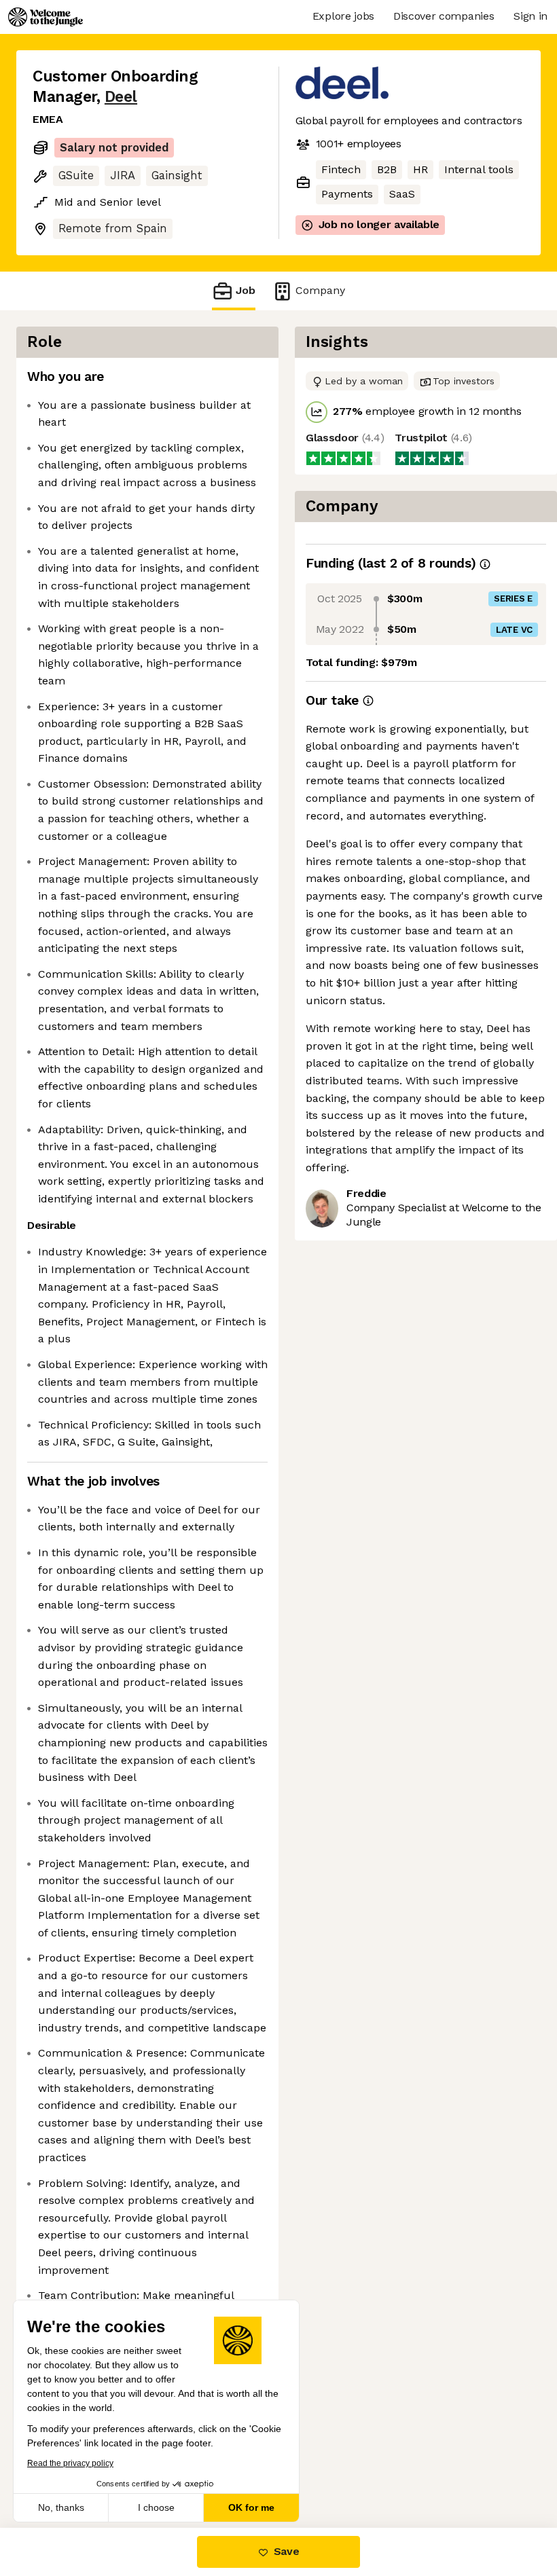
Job (246, 290)
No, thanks (61, 2507)
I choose (156, 2507)
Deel (121, 97)
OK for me (251, 2507)
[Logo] (46, 17)
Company (320, 290)
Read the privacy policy (70, 2463)
